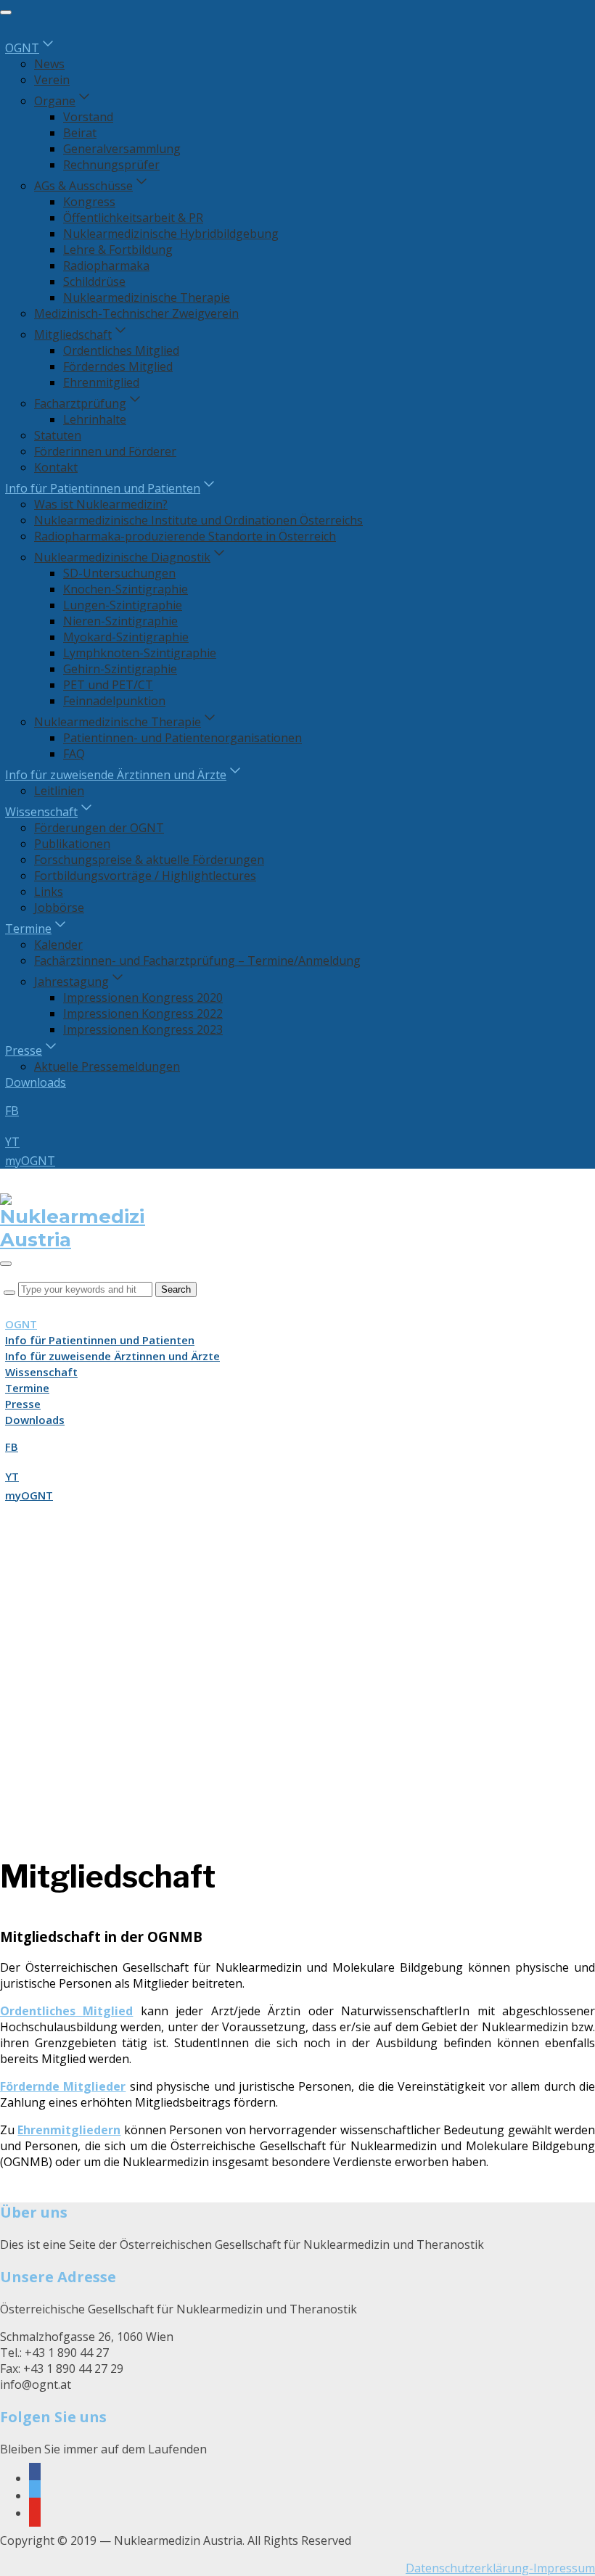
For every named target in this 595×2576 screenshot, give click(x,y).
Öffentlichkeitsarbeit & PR (133, 218)
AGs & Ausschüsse (83, 186)
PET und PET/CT (108, 685)
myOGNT (30, 1161)
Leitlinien (59, 791)
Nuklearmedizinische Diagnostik (122, 557)
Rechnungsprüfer (111, 165)
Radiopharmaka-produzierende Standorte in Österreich (185, 536)
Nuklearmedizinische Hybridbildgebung (171, 234)
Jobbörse (59, 908)
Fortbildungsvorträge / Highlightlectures (145, 876)
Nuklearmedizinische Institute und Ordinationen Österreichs (198, 520)
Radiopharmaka (106, 266)
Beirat (80, 133)
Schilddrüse (94, 281)
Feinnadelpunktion (114, 701)
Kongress (89, 202)
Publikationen (72, 844)
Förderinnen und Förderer (105, 451)
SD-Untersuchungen (119, 573)
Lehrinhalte (95, 419)
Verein (52, 80)
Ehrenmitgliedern (69, 2130)
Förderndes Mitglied (118, 366)
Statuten (58, 435)
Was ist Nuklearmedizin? (101, 504)
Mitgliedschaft (73, 334)
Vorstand (88, 117)
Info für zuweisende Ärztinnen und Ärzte (116, 775)
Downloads (36, 1082)
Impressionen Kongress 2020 (143, 997)
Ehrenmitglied (101, 382)
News (49, 64)
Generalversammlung (122, 149)
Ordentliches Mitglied (121, 350)
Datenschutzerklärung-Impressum (500, 2568)
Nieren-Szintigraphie (120, 621)
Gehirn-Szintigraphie (120, 669)
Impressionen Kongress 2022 (143, 1013)
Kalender (58, 945)
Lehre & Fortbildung (118, 250)
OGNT (22, 48)
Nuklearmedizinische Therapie (147, 297)
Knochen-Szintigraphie (126, 589)
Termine (28, 929)
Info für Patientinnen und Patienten (103, 488)
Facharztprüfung (80, 403)
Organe (55, 101)
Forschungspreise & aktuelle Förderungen (149, 860)
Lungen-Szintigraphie (123, 605)
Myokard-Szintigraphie (126, 637)
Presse (24, 1050)
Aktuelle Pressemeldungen (107, 1066)
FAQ (74, 754)
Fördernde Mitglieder (63, 2086)
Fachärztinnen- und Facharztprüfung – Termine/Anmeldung (197, 960)
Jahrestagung (71, 982)
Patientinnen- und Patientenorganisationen (182, 738)
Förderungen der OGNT (99, 828)
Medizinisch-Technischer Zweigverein (136, 313)
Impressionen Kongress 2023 (143, 1029)
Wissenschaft (41, 812)
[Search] (9, 1293)
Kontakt (56, 467)
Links (49, 892)
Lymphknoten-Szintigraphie (140, 653)
